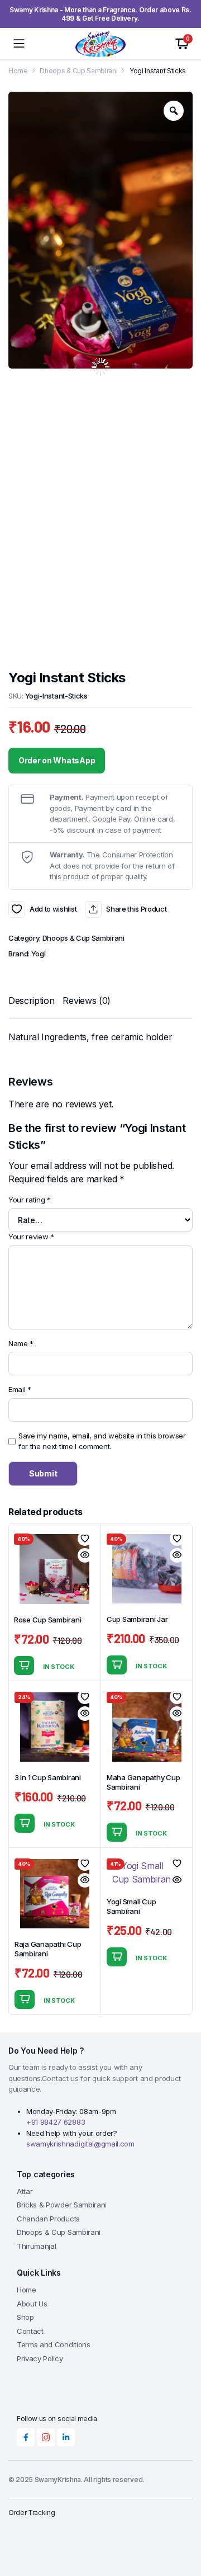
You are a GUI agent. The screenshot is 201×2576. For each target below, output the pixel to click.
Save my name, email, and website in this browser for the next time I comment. (102, 1441)
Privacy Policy (40, 2358)
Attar (25, 2191)
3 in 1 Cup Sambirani (48, 1777)
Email (20, 1389)
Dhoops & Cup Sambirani (78, 71)
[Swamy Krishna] (100, 44)
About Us (32, 2304)
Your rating (30, 1200)
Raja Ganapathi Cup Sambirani (48, 1949)
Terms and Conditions (54, 2344)
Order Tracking (32, 2513)
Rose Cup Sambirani (47, 1620)
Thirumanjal (36, 2246)
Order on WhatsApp (57, 760)
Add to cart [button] (24, 1666)
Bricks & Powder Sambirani (62, 2205)
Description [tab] (31, 1001)
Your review (31, 1237)
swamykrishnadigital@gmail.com (80, 2144)
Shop (25, 2317)
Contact (30, 2331)
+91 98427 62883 (56, 2122)
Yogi (39, 954)
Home (18, 71)
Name (21, 1343)
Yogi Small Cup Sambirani (131, 1906)
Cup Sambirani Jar (137, 1619)
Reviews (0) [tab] (86, 1001)
